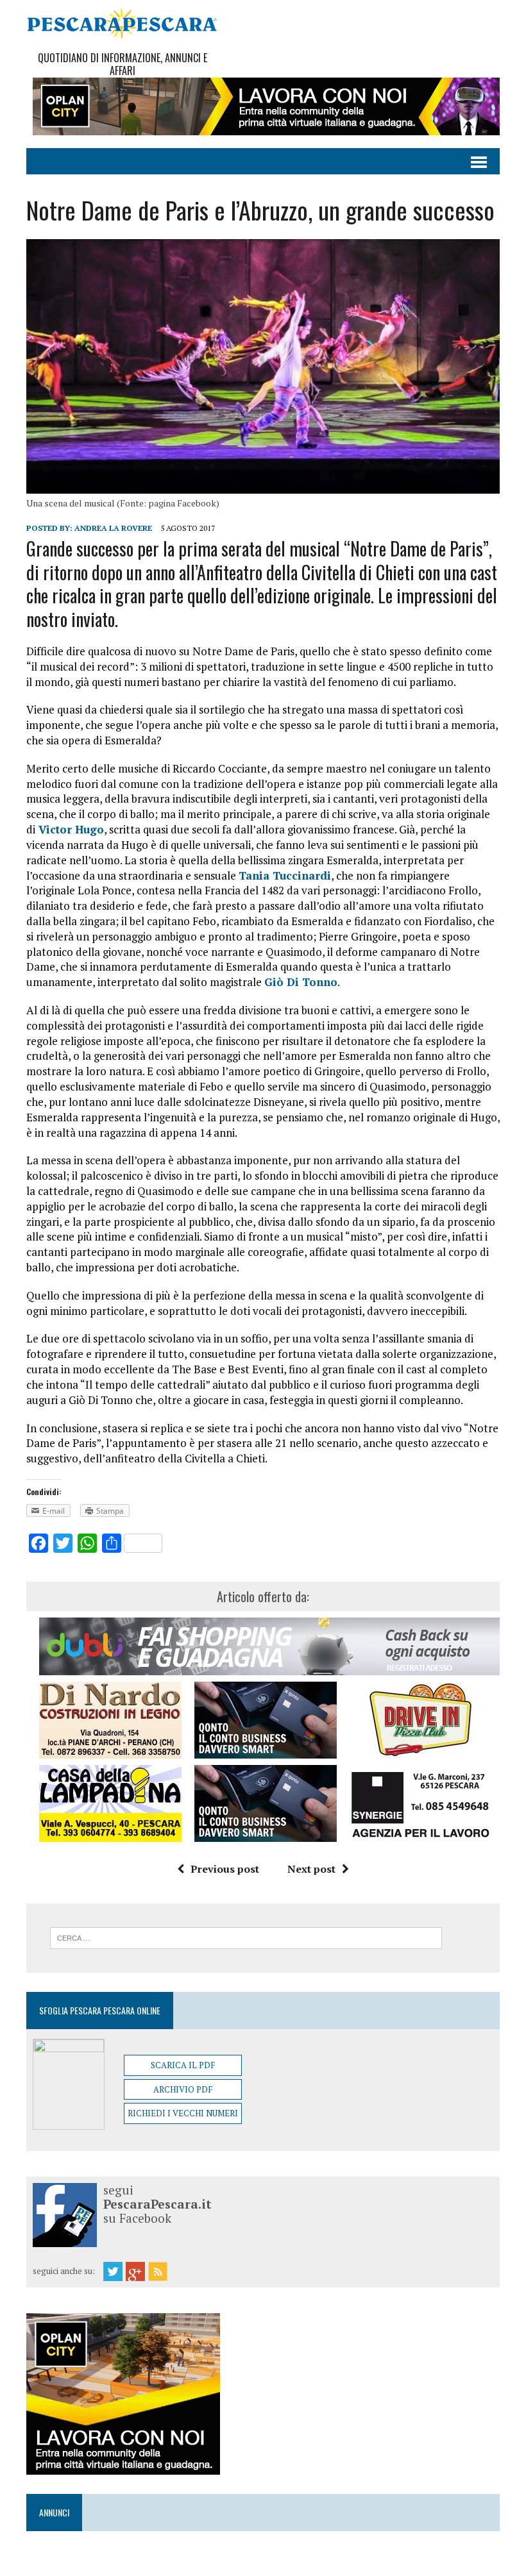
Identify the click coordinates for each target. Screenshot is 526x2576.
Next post (311, 1869)
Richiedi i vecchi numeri (183, 2113)
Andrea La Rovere (113, 528)
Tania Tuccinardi (285, 875)
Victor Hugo (70, 829)
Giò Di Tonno (301, 982)
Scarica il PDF (183, 2065)
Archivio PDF (183, 2089)
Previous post (225, 1869)
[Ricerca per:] (246, 1937)
